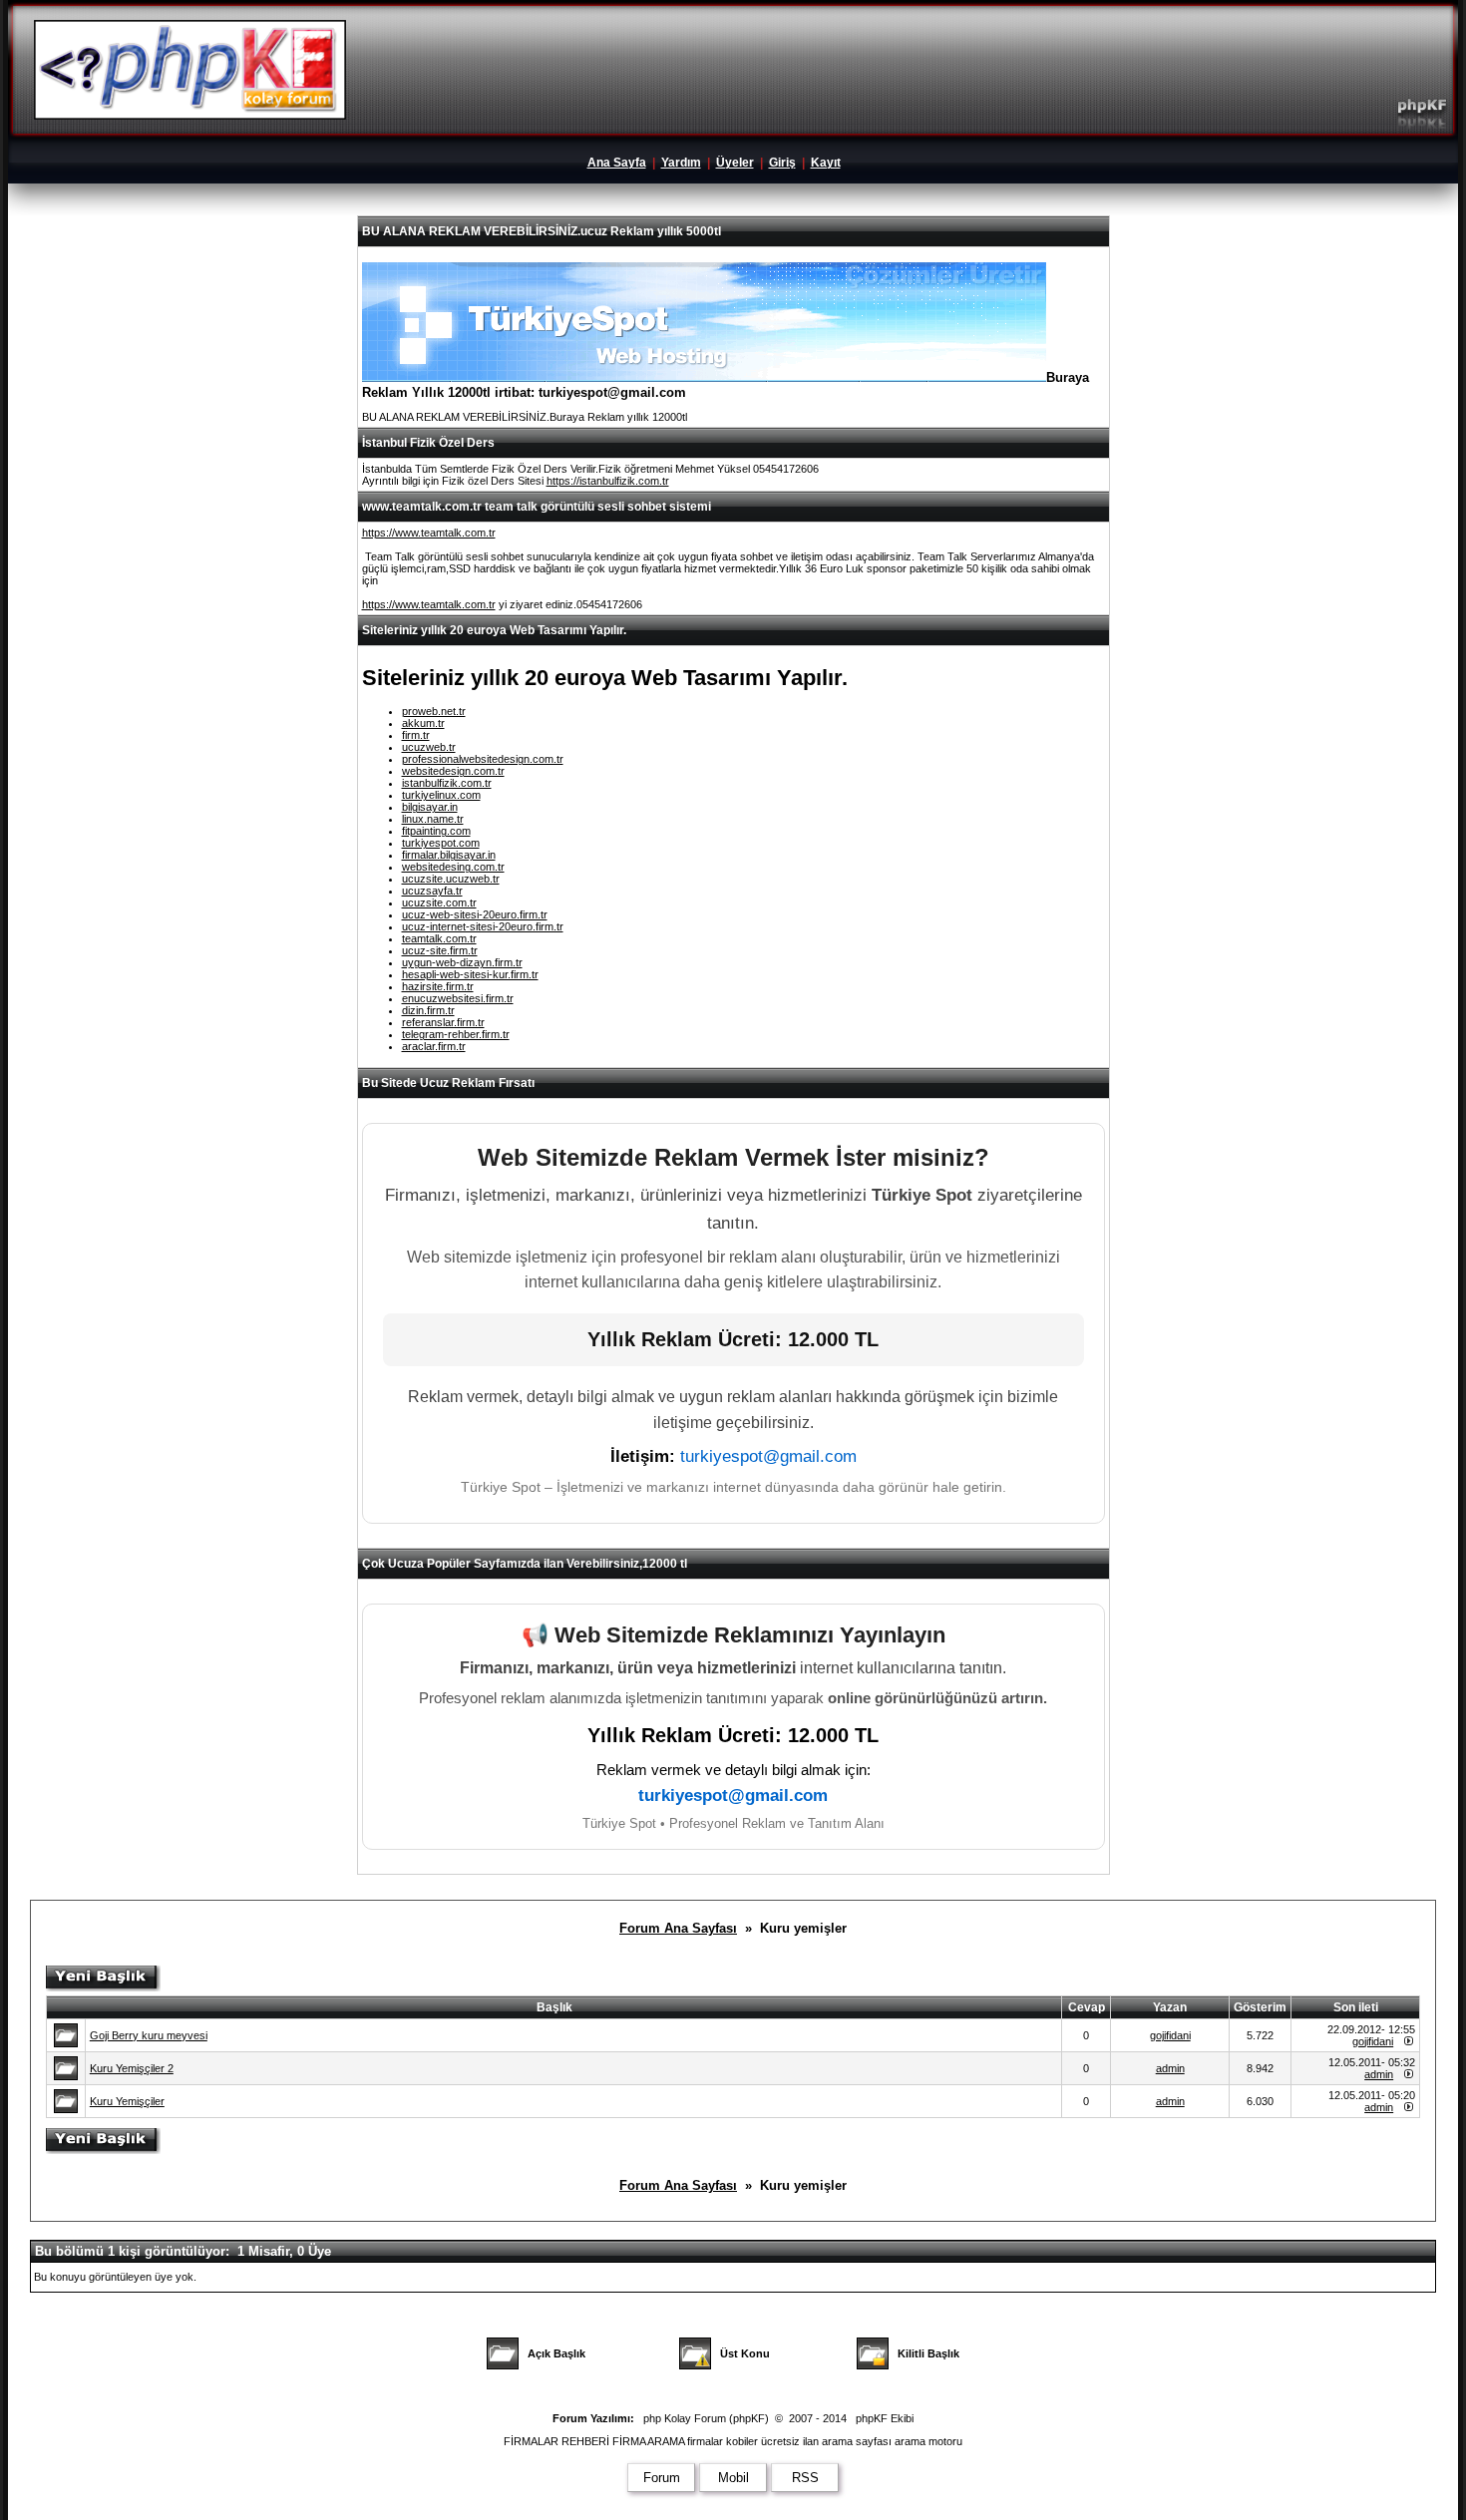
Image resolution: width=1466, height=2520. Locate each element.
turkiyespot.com (441, 843)
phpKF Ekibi (885, 2418)
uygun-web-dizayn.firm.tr (462, 962)
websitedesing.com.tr (453, 867)
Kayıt (826, 163)
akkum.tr (423, 723)
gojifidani (1170, 2035)
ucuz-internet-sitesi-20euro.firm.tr (483, 926)
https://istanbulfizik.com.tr (608, 481)
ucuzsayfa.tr (432, 891)
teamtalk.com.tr (439, 938)
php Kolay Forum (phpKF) (706, 2418)
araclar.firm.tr (434, 1046)
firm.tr (416, 735)
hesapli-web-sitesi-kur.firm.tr (470, 974)
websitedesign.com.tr (453, 771)
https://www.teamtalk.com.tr (429, 533)
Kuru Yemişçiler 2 (132, 2068)
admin (1170, 2068)
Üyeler (735, 163)
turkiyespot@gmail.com (768, 1456)
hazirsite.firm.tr (438, 986)
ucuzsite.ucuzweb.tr (451, 879)
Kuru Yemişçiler (127, 2101)
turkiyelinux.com (441, 795)
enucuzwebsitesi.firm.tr (458, 998)
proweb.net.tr (434, 711)
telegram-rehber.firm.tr (456, 1034)
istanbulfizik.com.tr (447, 783)
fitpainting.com (436, 831)
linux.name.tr (433, 819)
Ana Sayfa (617, 163)
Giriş (782, 163)
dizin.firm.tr (428, 1010)
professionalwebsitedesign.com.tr (483, 759)
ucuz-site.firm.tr (440, 950)
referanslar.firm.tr (443, 1022)
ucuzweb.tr (429, 747)
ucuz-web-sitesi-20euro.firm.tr (475, 914)
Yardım (681, 163)
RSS (805, 2478)
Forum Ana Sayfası (678, 1928)
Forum (662, 2478)
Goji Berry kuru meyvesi (149, 2035)
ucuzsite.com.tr (439, 902)
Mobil (733, 2478)
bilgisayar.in (430, 807)
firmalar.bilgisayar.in (449, 855)
